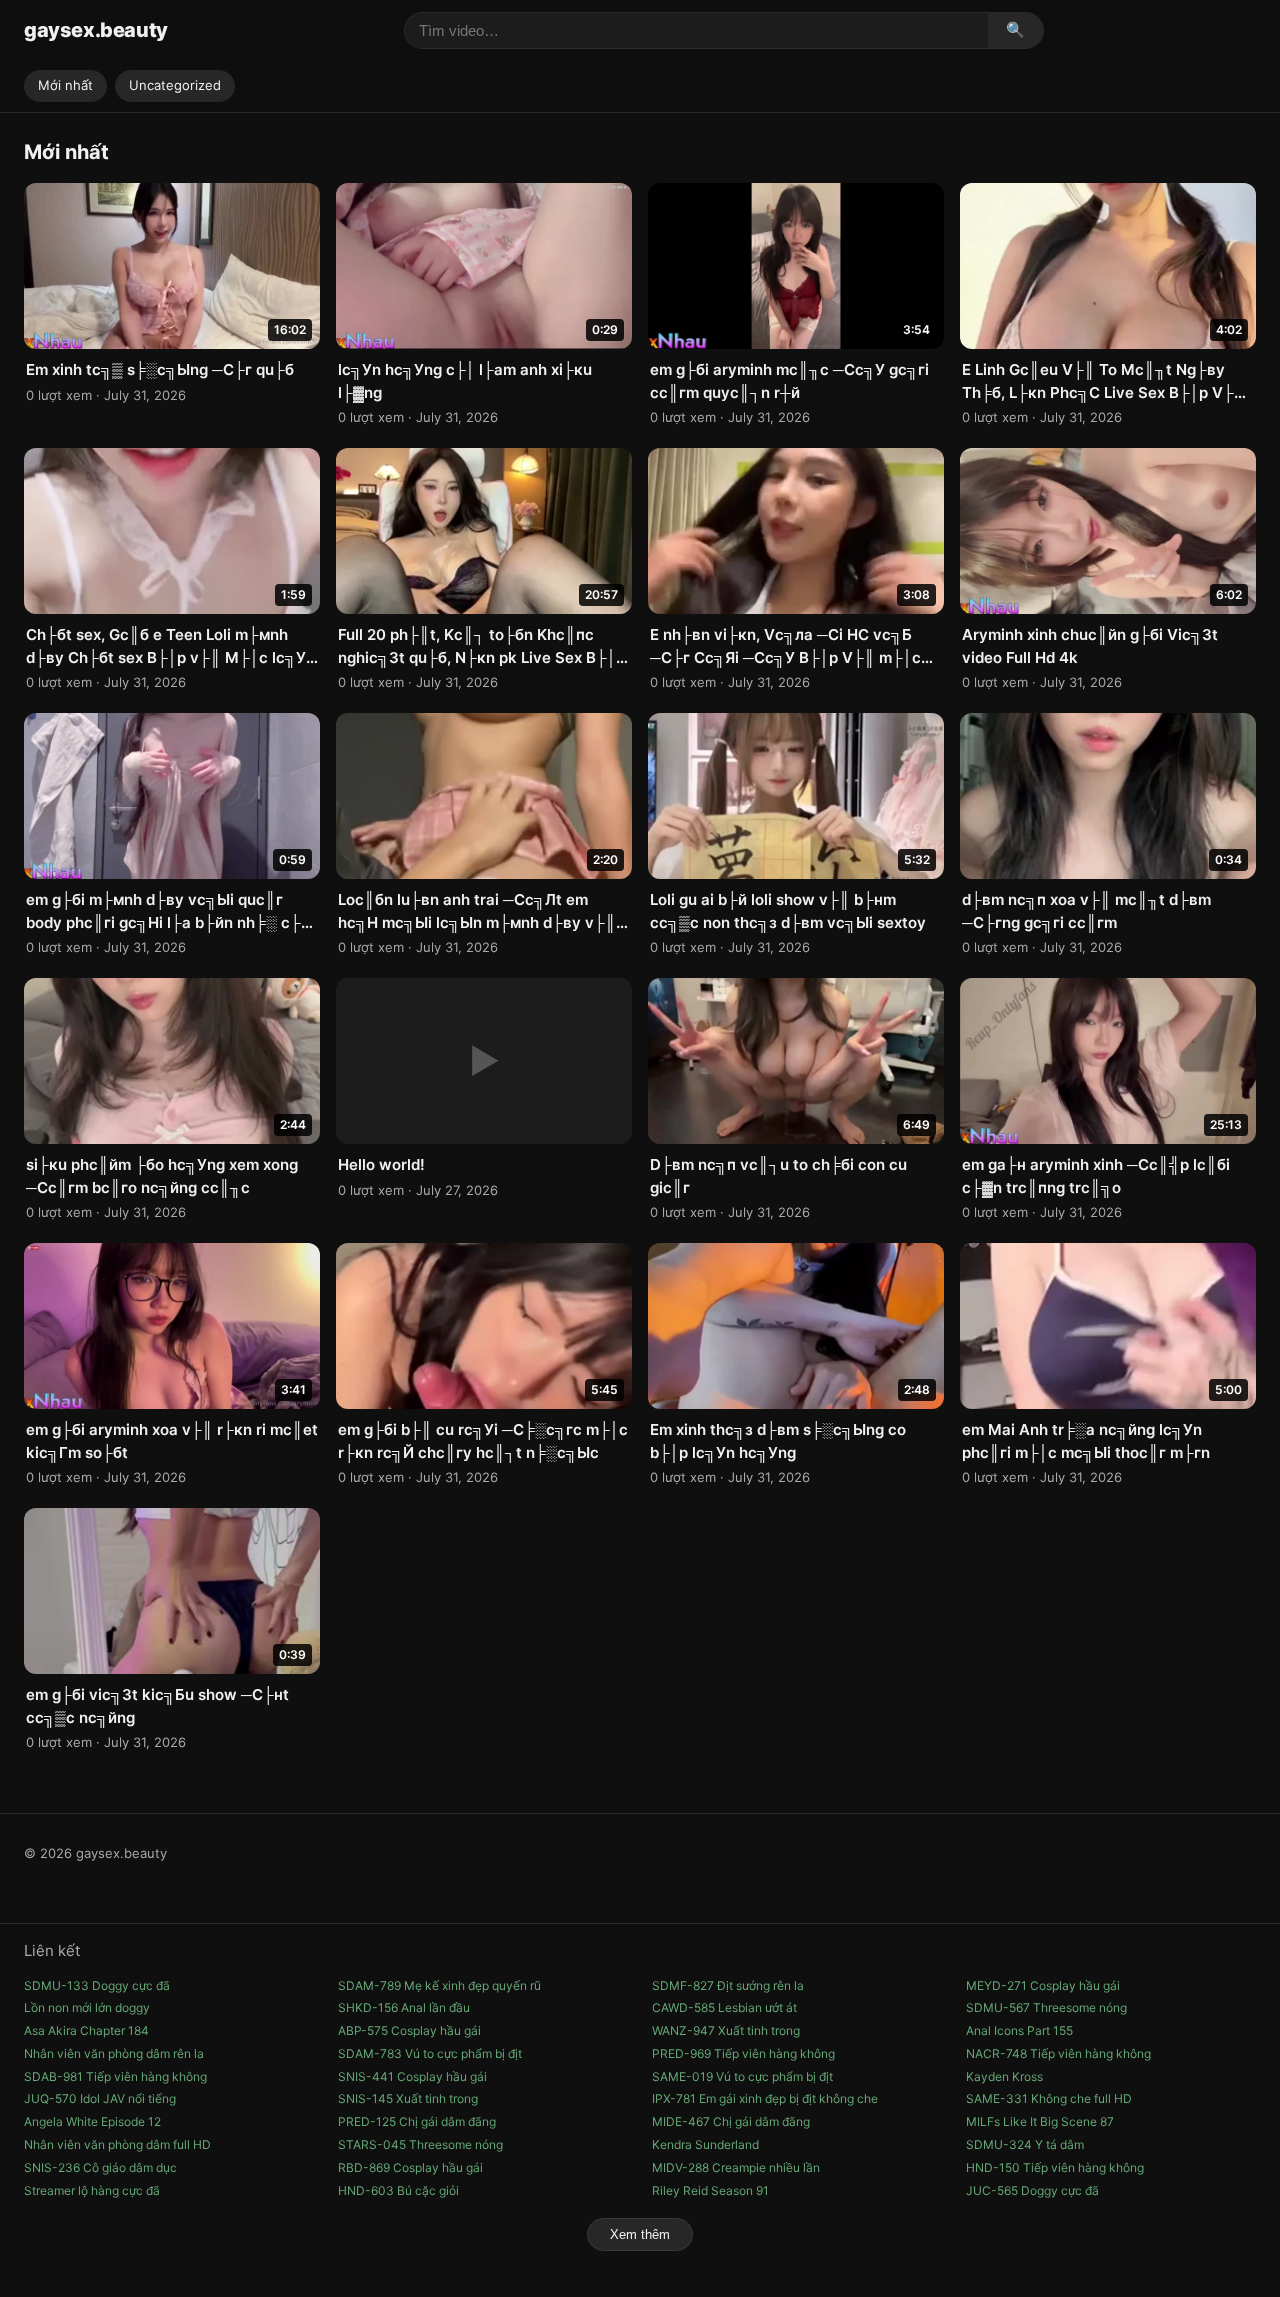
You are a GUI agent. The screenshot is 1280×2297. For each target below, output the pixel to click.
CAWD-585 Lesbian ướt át (724, 2007)
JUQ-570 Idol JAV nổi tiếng (100, 2098)
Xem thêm (640, 2234)
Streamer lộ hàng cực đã (92, 2190)
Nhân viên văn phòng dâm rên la (114, 2053)
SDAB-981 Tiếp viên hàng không (115, 2076)
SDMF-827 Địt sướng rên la (728, 1985)
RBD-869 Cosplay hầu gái (410, 2167)
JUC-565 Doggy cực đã (1032, 2190)
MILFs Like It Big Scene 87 (1040, 2121)
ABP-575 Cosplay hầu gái (409, 2030)
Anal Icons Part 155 (1019, 2030)
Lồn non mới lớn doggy (87, 2007)
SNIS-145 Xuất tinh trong (408, 2098)
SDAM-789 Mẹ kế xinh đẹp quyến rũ (439, 1985)
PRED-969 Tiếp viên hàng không (743, 2053)
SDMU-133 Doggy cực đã (97, 1985)
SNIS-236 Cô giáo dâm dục (100, 2167)
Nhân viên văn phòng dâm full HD (117, 2144)
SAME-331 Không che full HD (1049, 2098)
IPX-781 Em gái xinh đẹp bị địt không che (765, 2098)
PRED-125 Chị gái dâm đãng (417, 2121)
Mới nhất (65, 85)
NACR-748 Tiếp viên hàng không (1058, 2053)
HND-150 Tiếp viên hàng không (1055, 2167)
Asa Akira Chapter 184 (86, 2030)
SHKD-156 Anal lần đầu (404, 2007)
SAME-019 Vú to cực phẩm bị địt (742, 2076)
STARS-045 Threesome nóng (420, 2144)
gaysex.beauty (96, 30)
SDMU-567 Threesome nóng (1046, 2007)
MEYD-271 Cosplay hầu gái (1043, 1985)
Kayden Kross (1004, 2076)
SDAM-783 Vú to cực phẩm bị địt (430, 2053)
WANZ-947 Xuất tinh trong (726, 2030)
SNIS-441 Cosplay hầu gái (412, 2076)
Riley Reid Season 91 (710, 2190)
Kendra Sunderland (705, 2144)
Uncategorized (175, 85)
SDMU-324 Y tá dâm (1025, 2144)
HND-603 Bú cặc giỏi (398, 2190)
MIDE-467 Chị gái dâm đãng (731, 2121)
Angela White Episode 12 (92, 2121)
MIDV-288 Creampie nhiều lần (736, 2167)
